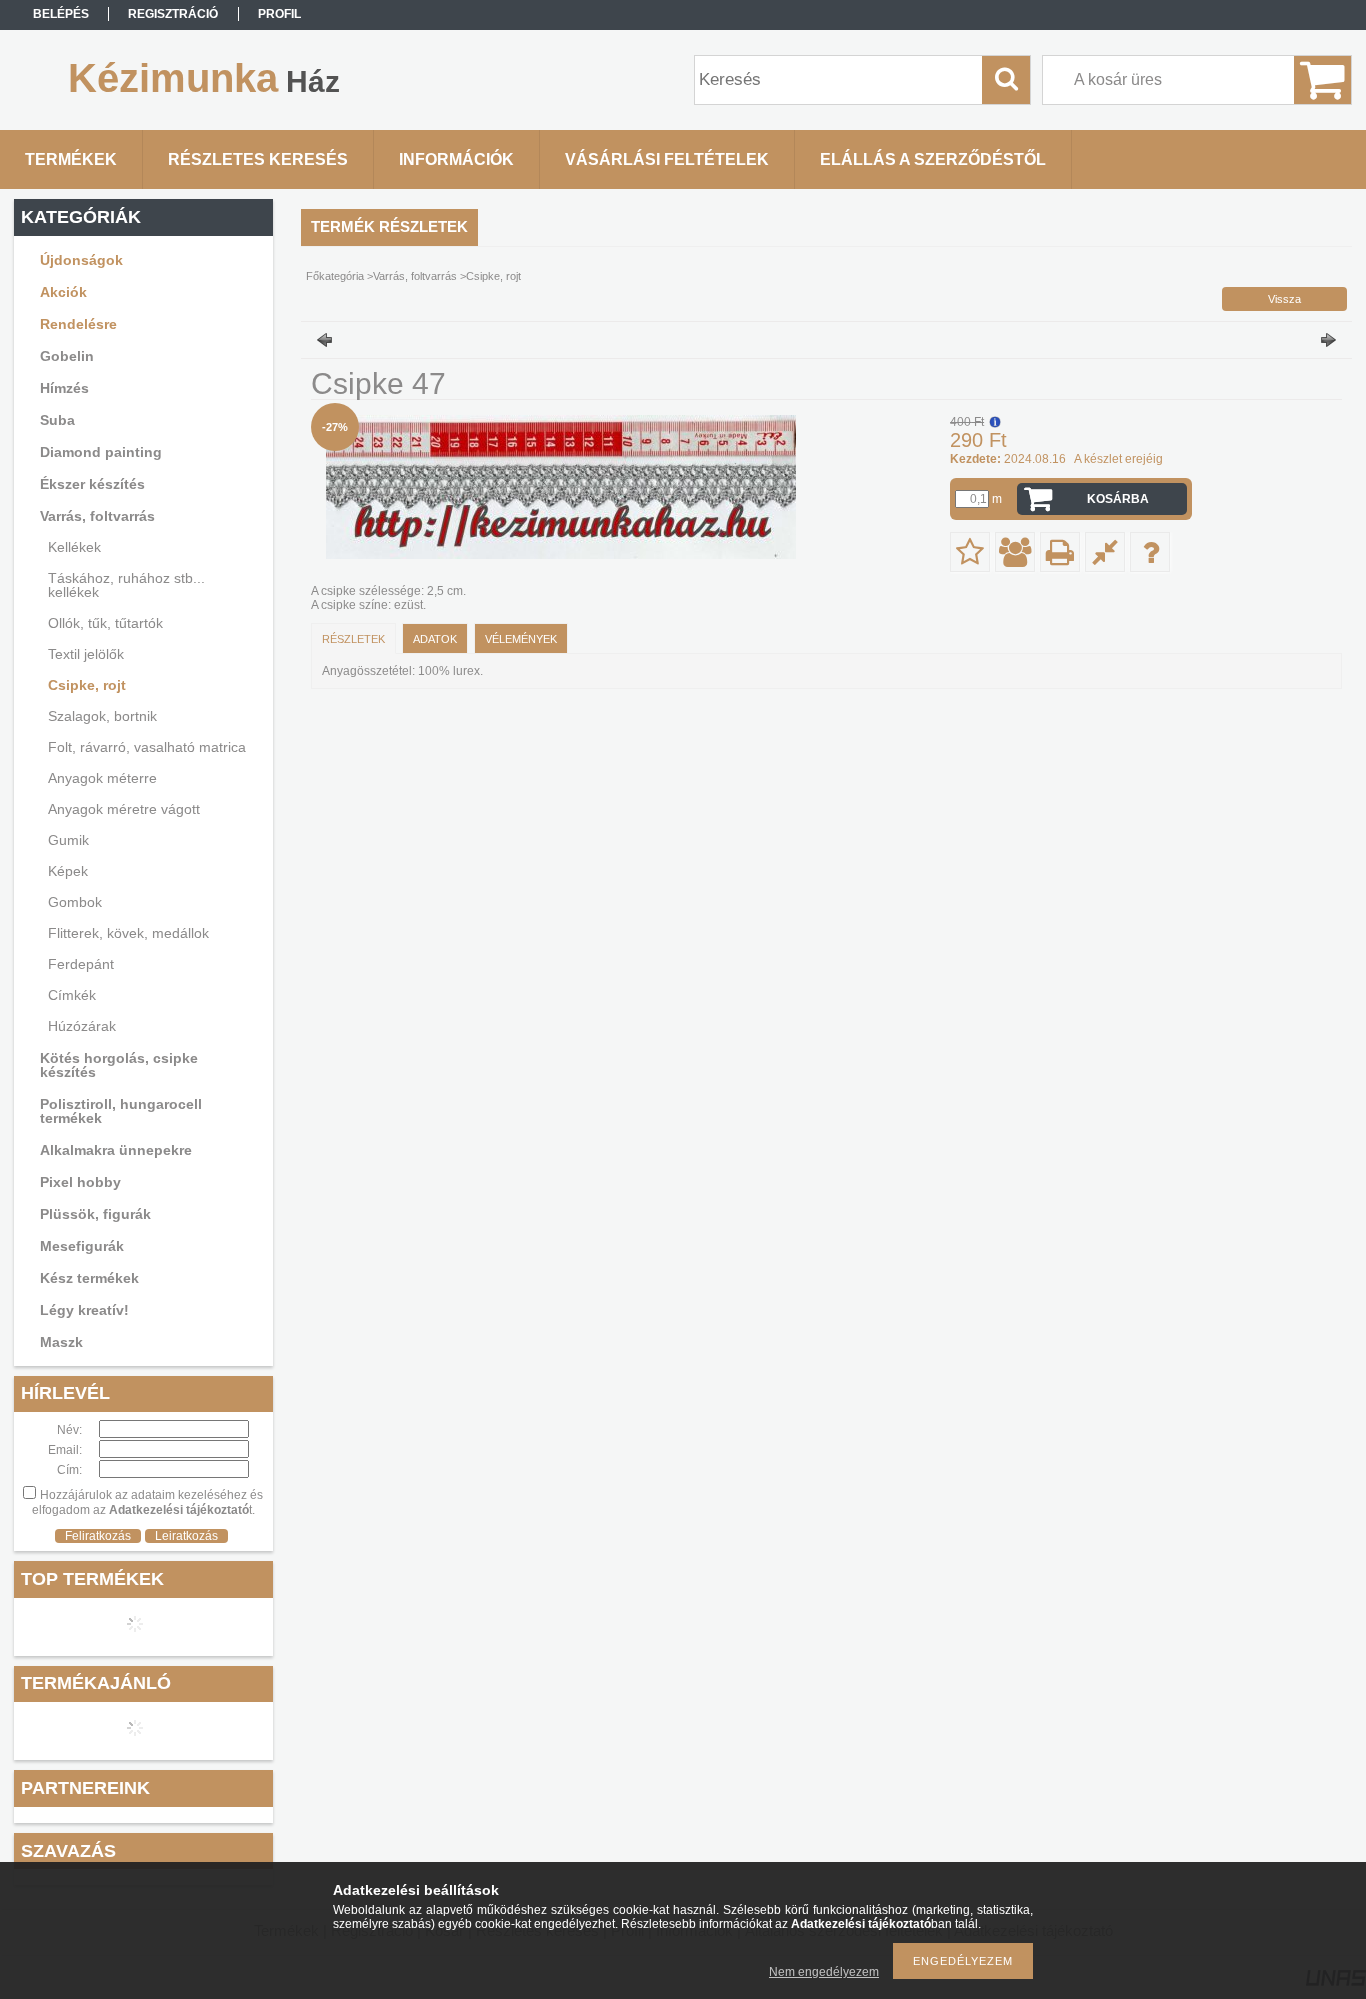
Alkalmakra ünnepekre (116, 1150)
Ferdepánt (81, 964)
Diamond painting (101, 452)
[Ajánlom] (1015, 552)
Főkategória (335, 276)
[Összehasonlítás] (1105, 552)
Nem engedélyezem (824, 1972)
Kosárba (1118, 499)
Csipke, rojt (87, 685)
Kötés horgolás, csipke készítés (119, 1065)
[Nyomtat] (1060, 552)
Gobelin (67, 356)
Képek (68, 871)
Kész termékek (89, 1278)
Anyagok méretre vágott (124, 809)
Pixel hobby (80, 1182)
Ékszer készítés (92, 484)
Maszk (61, 1342)
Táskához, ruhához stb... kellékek (126, 585)
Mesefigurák (82, 1246)
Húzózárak (82, 1026)
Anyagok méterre (102, 778)
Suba (57, 420)
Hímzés (64, 388)
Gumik (68, 840)
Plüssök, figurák (95, 1214)
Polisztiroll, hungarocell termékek (121, 1111)
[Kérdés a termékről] (1150, 552)
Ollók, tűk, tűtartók (105, 623)
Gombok (75, 902)
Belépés (61, 14)
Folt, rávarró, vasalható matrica (147, 747)
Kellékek (74, 547)
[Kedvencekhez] (970, 552)
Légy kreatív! (84, 1310)
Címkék (72, 995)
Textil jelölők (86, 654)
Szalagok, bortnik (102, 716)
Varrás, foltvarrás (97, 516)
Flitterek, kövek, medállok (128, 933)
